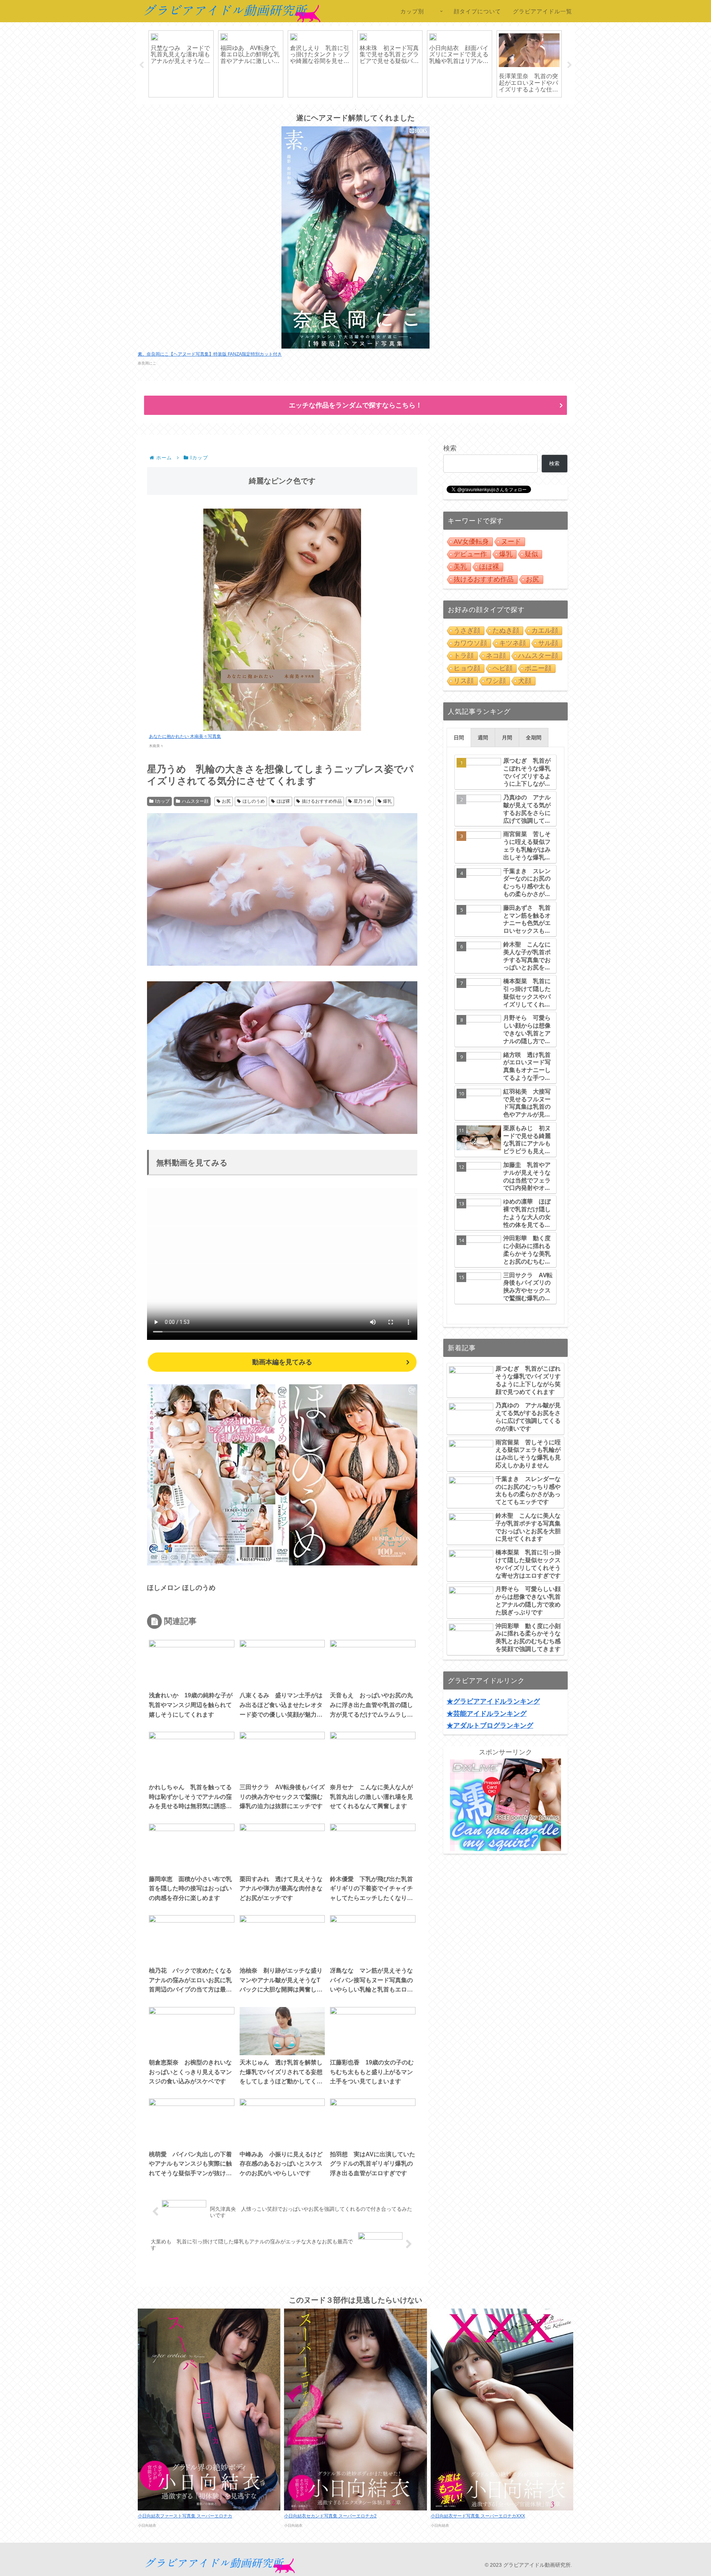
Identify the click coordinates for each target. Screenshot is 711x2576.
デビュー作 (470, 554)
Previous (141, 65)
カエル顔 (545, 630)
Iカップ (162, 801)
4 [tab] (367, 109)
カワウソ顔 (470, 643)
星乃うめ (363, 801)
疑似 (531, 554)
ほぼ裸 (283, 801)
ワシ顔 (496, 681)
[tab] (459, 738)
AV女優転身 (471, 542)
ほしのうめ (254, 801)
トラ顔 (464, 656)
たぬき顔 (506, 630)
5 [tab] (378, 109)
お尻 (226, 801)
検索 (450, 448)
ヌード (511, 542)
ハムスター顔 (195, 801)
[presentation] (459, 738)
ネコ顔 (496, 656)
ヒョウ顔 (467, 668)
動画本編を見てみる (282, 1362)
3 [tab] (355, 109)
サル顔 (548, 643)
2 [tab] (344, 109)
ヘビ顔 (503, 668)
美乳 (460, 567)
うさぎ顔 (467, 630)
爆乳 (387, 801)
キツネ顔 (513, 643)
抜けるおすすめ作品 (322, 801)
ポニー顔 (538, 668)
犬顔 (525, 681)
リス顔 (464, 681)
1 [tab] (333, 109)
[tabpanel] (181, 64)
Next (570, 65)
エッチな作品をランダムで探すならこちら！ (355, 405)
